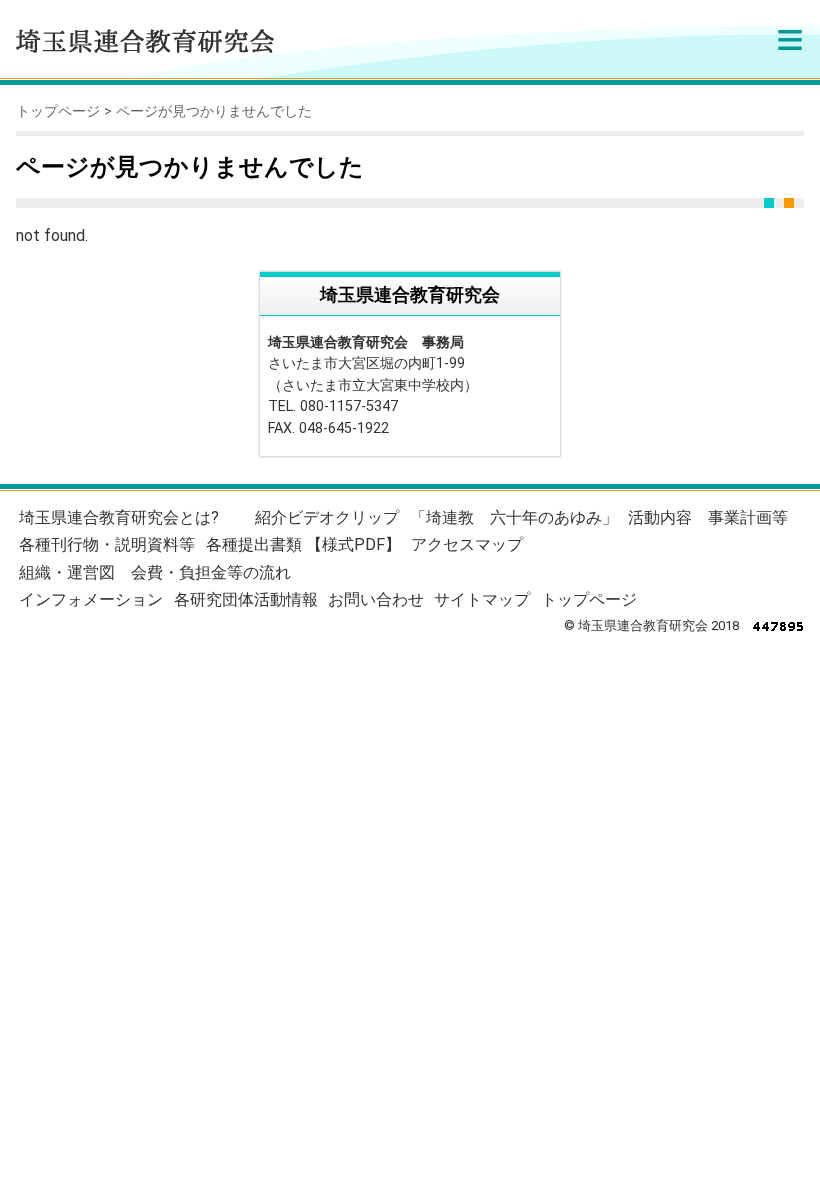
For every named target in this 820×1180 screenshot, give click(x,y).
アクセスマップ (467, 544)
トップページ (58, 111)
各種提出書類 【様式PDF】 (303, 544)
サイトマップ (482, 599)
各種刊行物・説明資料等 (107, 544)
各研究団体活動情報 (246, 599)
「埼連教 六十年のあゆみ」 (514, 517)
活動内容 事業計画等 (708, 517)
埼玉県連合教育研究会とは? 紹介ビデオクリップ (209, 517)
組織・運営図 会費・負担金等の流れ (155, 572)
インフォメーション (91, 599)
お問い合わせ (376, 599)
